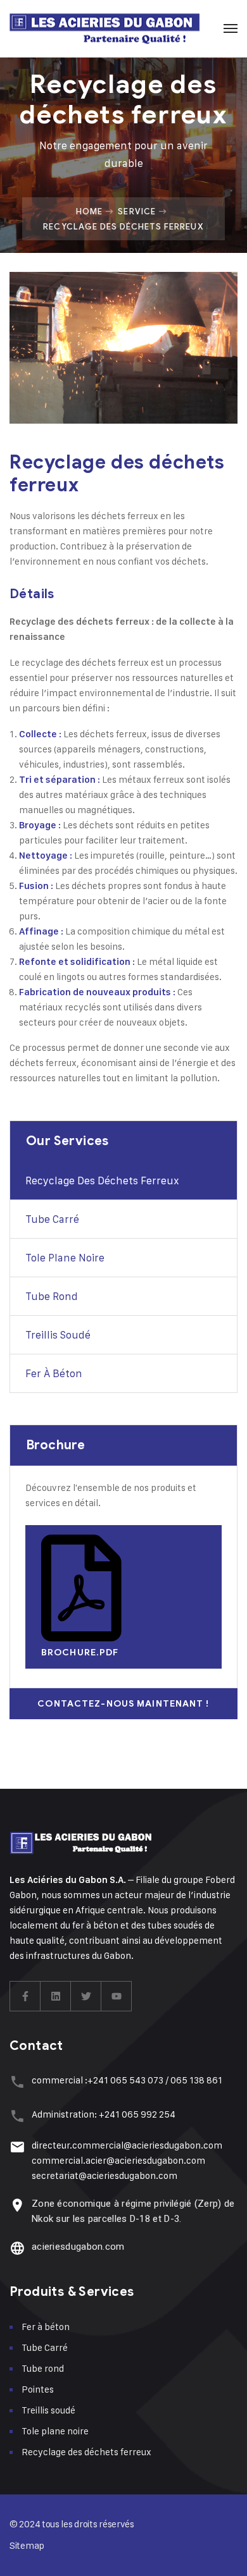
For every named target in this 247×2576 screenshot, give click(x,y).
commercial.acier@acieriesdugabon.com (118, 2160)
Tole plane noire (65, 1258)
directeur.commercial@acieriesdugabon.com (127, 2145)
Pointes (38, 2389)
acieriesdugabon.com (78, 2247)
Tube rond (52, 1296)
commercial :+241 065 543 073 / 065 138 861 (127, 2080)
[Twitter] (86, 1996)
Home (89, 211)
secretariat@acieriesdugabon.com (104, 2175)
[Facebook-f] (25, 1996)
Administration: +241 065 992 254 (104, 2114)
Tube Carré (52, 1219)
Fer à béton (54, 1373)
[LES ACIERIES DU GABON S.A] (104, 28)
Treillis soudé (58, 1335)
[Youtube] (117, 1996)
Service (136, 211)
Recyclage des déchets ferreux (102, 1181)
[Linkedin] (56, 1996)
